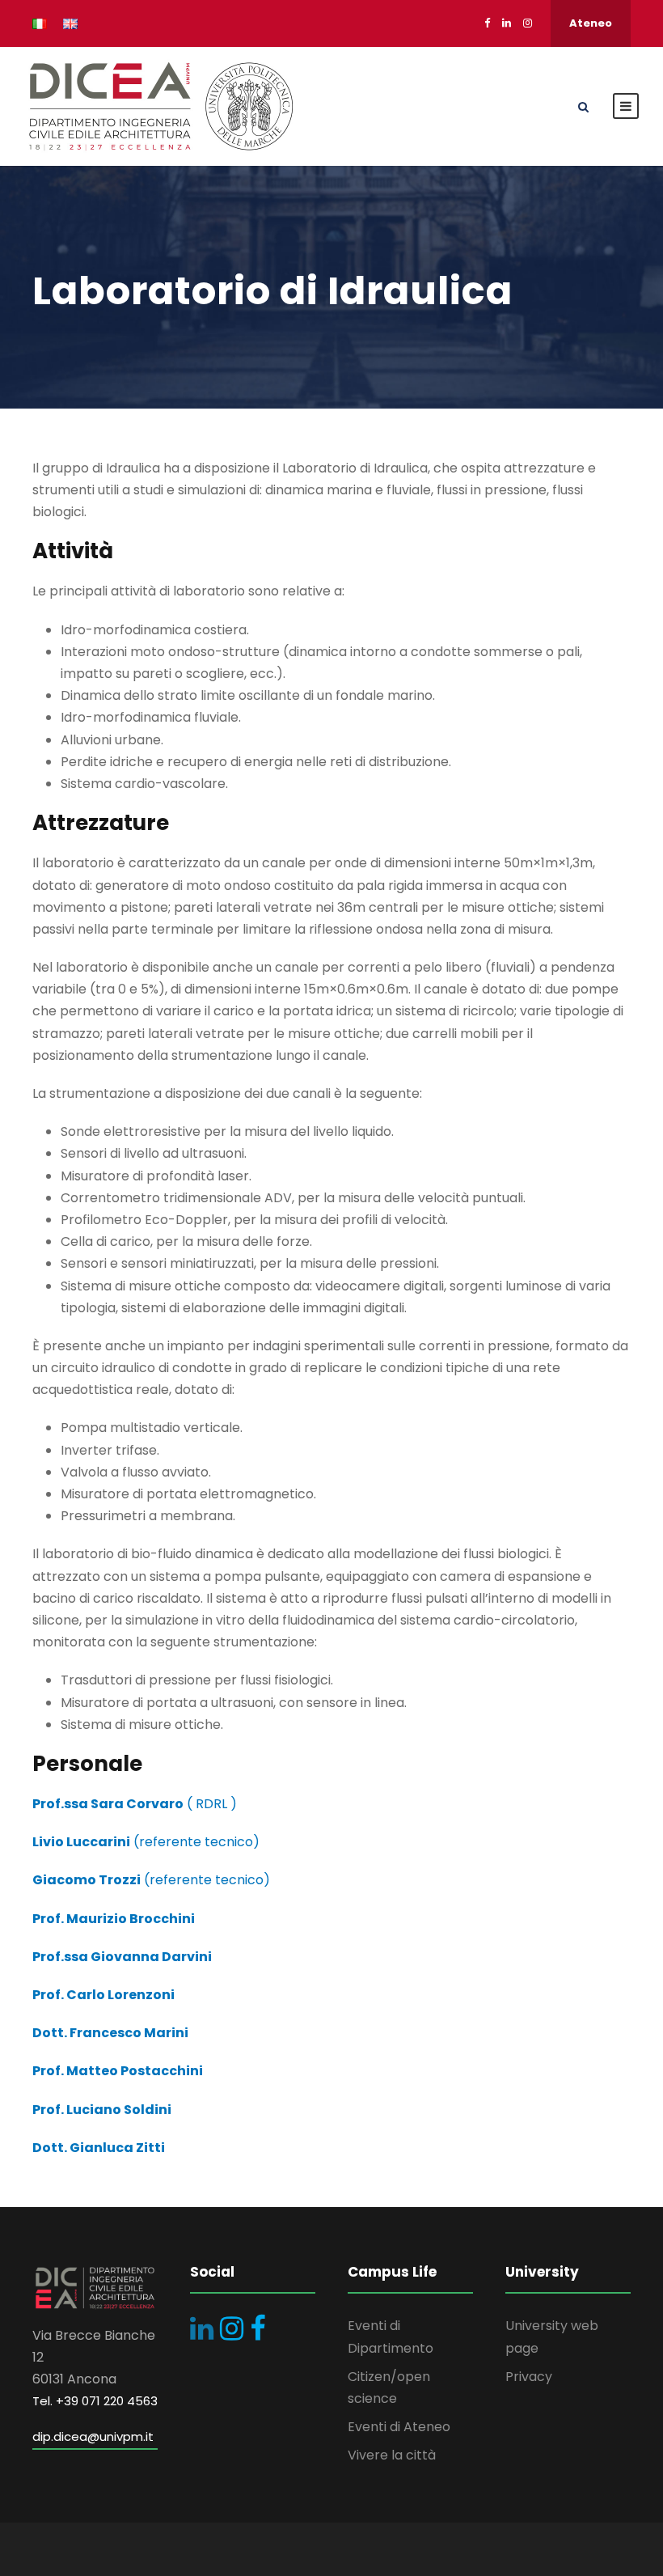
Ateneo (591, 23)
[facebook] (487, 23)
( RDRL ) (135, 1804)
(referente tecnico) (146, 1842)
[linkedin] (507, 23)
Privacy (529, 2377)
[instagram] (528, 23)
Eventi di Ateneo (399, 2427)
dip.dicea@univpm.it (93, 2436)
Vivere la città (392, 2455)
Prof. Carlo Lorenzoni (103, 1995)
